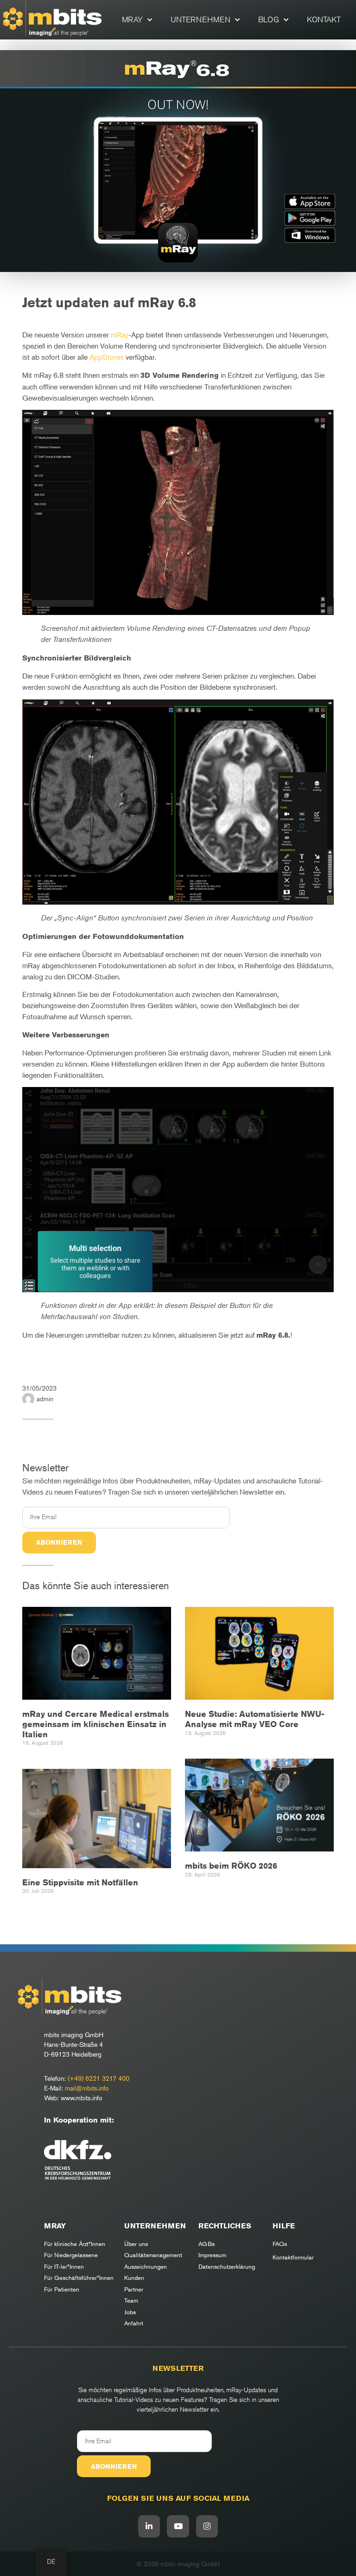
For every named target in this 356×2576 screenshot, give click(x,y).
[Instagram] (207, 2526)
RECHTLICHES (225, 2226)
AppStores (107, 357)
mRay (132, 19)
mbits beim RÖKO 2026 (231, 1865)
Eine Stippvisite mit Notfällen (80, 1882)
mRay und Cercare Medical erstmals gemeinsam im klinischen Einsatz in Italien (95, 1724)
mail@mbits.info (87, 2088)
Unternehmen (200, 19)
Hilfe (284, 2226)
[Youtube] (178, 2526)
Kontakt (324, 19)
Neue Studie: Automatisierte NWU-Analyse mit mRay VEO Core (255, 1719)
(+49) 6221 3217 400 (99, 2078)
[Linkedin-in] (149, 2526)
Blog (269, 19)
